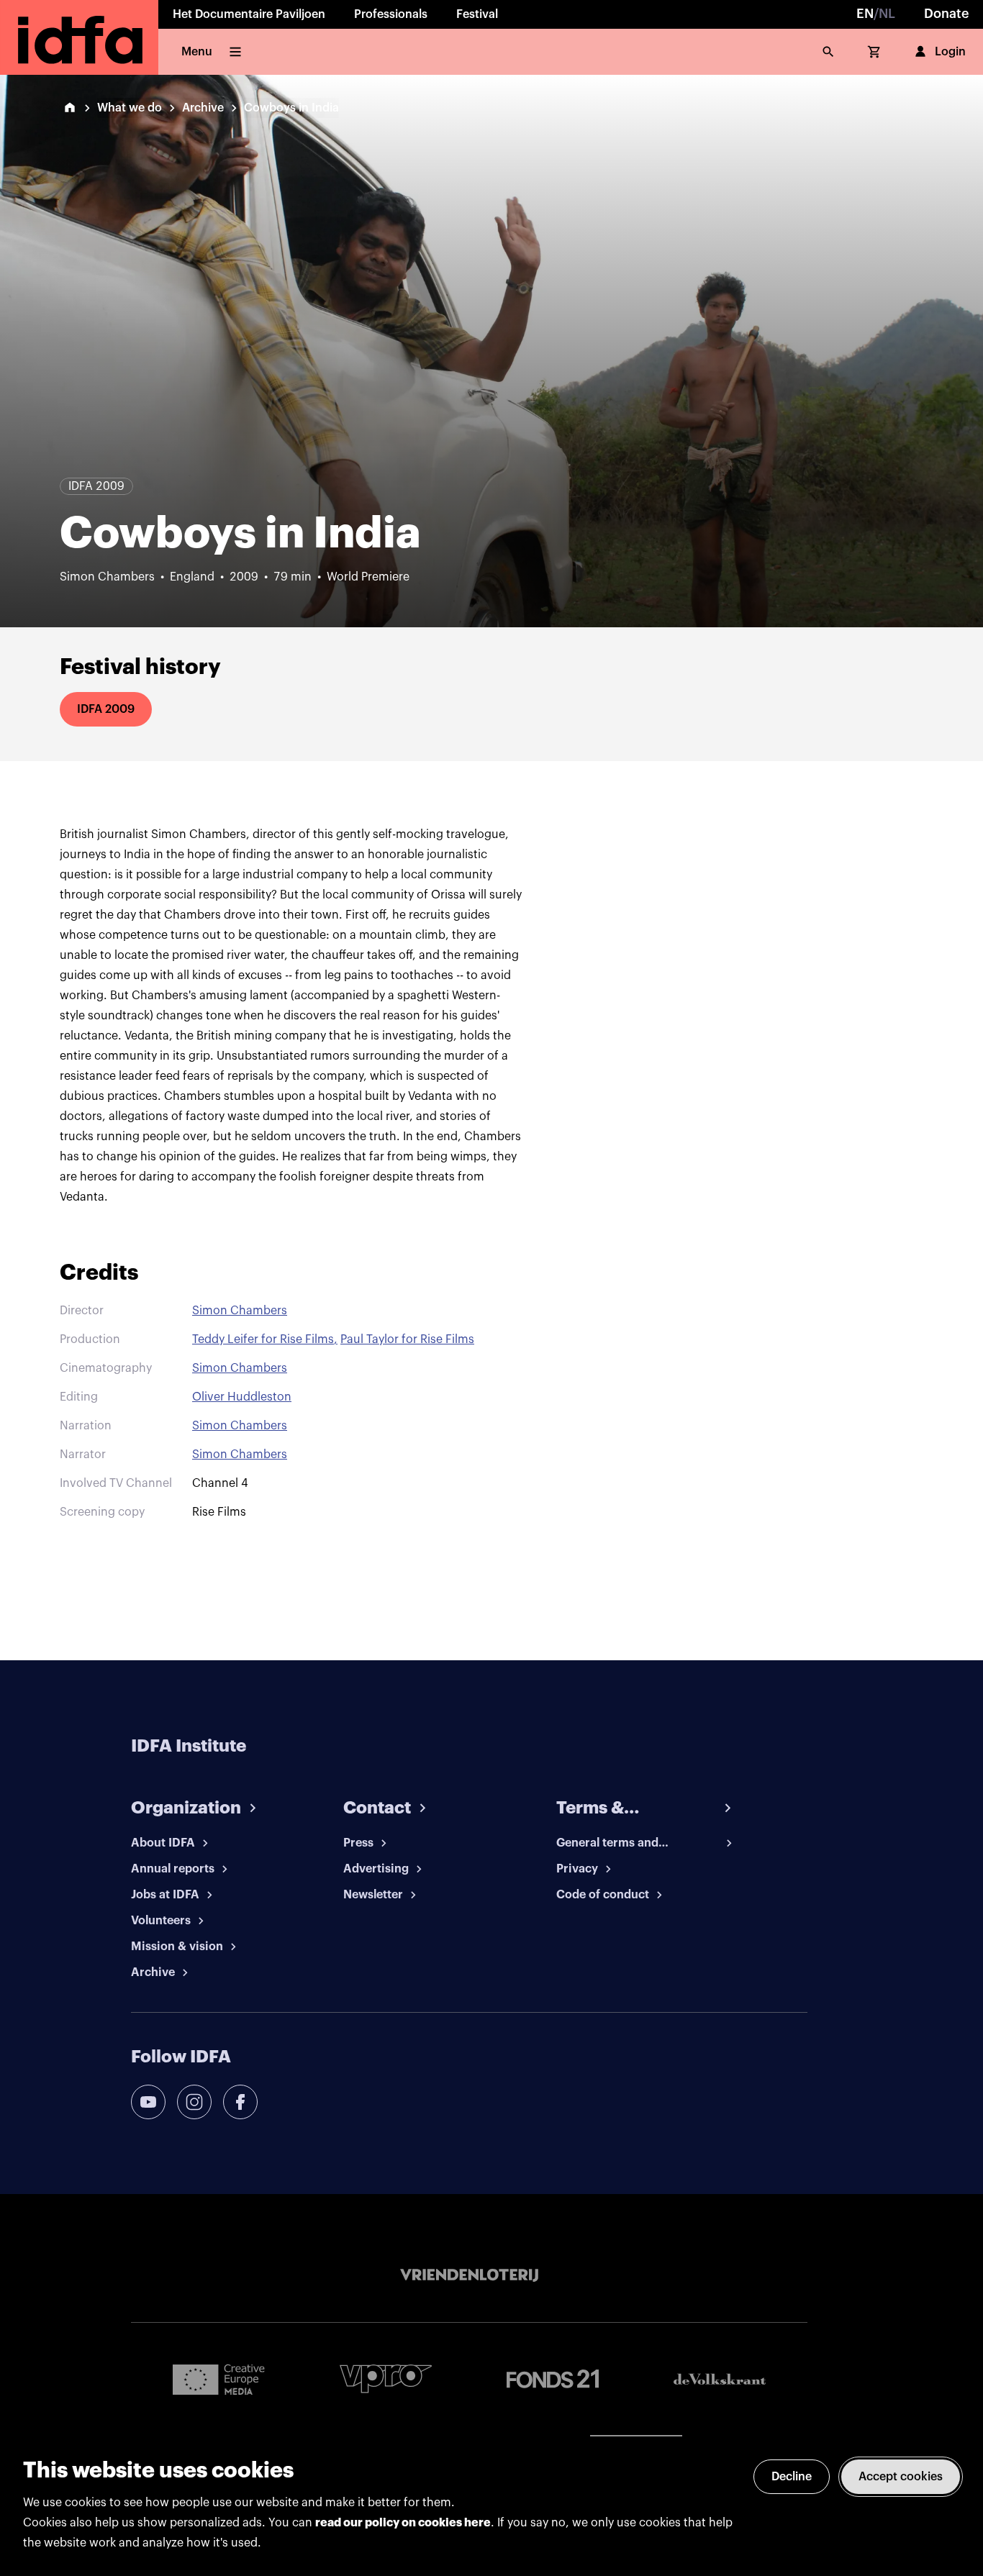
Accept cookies (901, 2477)
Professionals (391, 14)
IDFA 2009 (106, 709)
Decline (792, 2477)
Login (950, 52)
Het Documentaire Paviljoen (249, 14)
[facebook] (240, 2102)
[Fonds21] (553, 2379)
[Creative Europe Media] (219, 2379)
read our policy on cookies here (403, 2523)
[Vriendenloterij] (469, 2275)
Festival (477, 14)
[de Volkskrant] (720, 2379)
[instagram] (194, 2102)
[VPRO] (386, 2379)
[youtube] (148, 2102)
